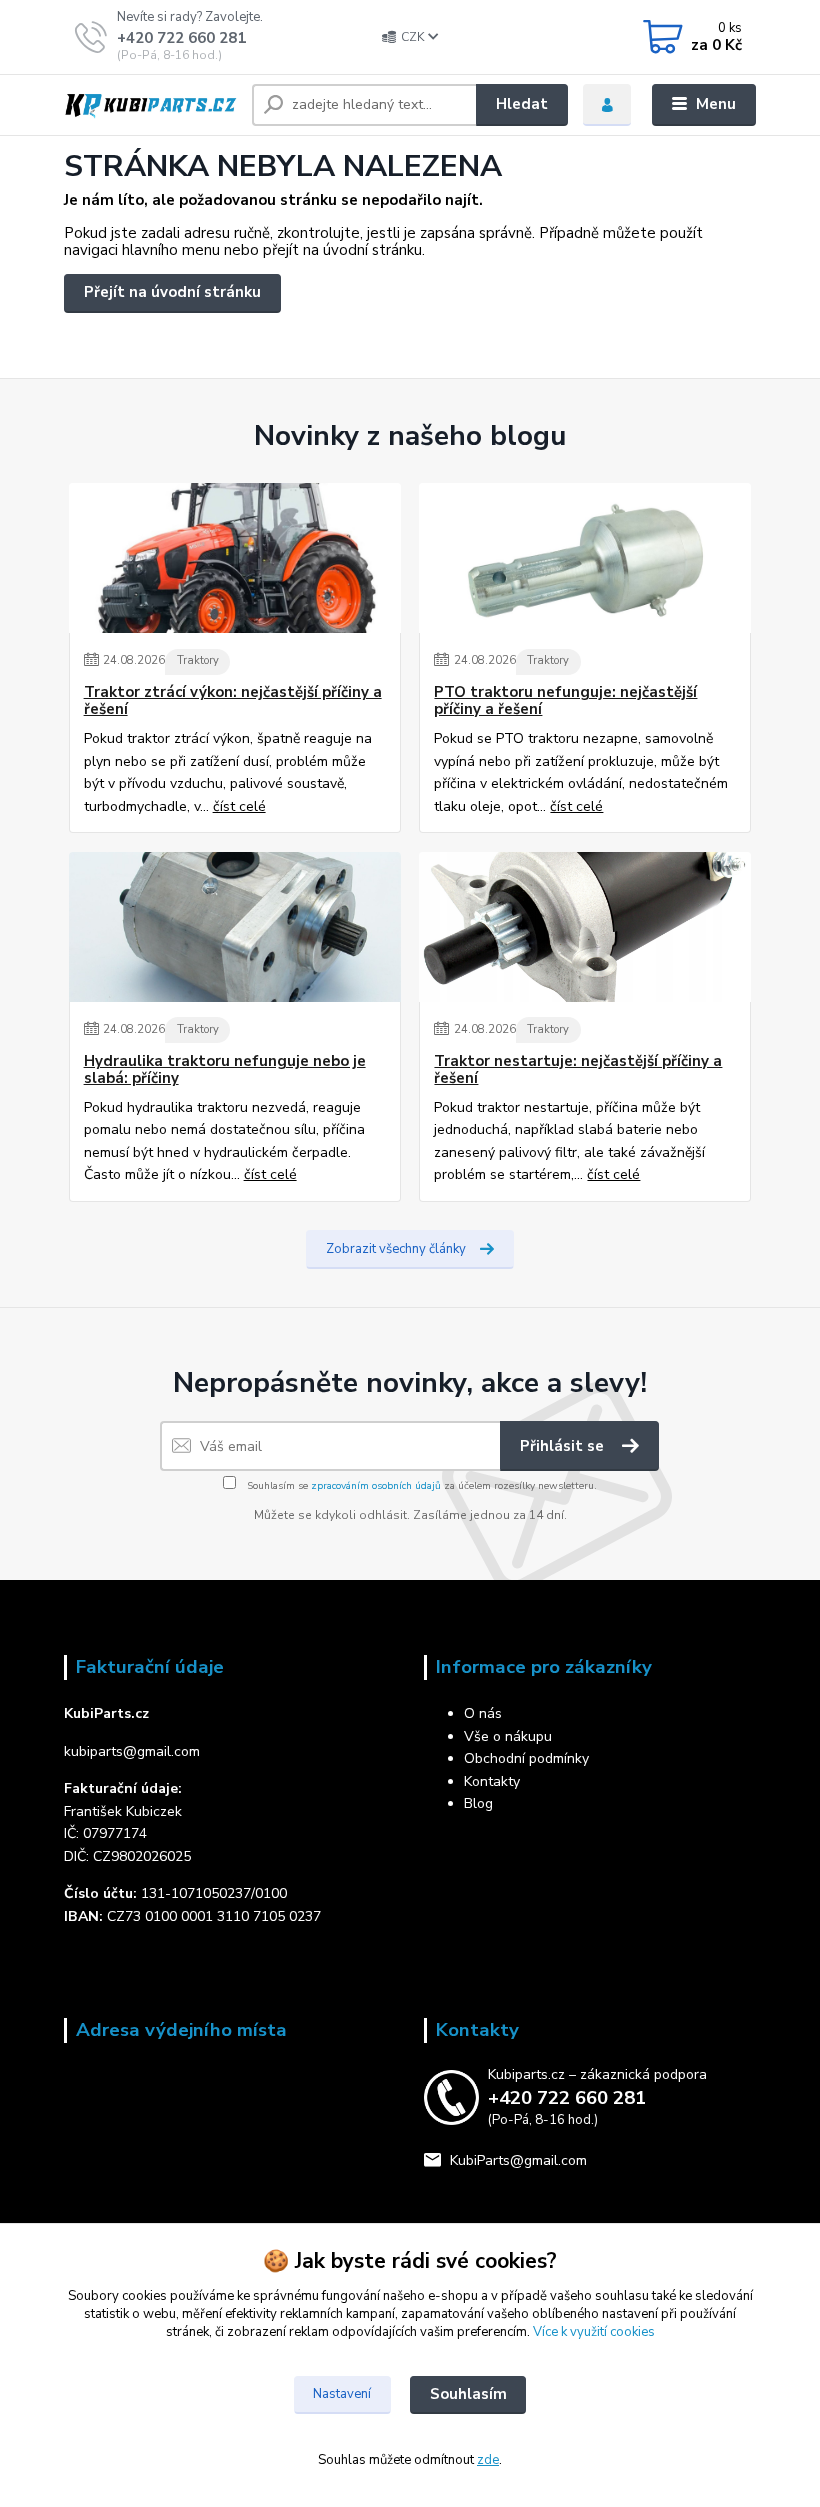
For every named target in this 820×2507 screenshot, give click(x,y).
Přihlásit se (564, 1446)
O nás (483, 1713)
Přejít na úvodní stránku (172, 292)
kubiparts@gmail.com (132, 1751)
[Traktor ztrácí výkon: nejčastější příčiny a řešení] (235, 558)
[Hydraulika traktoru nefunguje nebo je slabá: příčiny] (235, 927)
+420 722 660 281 (181, 38)
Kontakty (492, 1781)
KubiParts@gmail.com (518, 2160)
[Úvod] (150, 105)
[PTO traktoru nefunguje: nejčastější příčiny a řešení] (585, 558)
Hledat (522, 104)
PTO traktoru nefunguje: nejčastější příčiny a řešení (565, 701)
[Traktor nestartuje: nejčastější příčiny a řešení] (585, 927)
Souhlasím (468, 2394)
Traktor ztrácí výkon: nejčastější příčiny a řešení (233, 701)
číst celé (239, 806)
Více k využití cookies (594, 2332)
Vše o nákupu (508, 1736)
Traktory (198, 660)
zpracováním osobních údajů (376, 1486)
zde (488, 2460)
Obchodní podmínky (526, 1758)
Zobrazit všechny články (396, 1249)
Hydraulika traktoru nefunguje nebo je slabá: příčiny (225, 1070)
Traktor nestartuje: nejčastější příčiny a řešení (578, 1070)
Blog (478, 1803)
